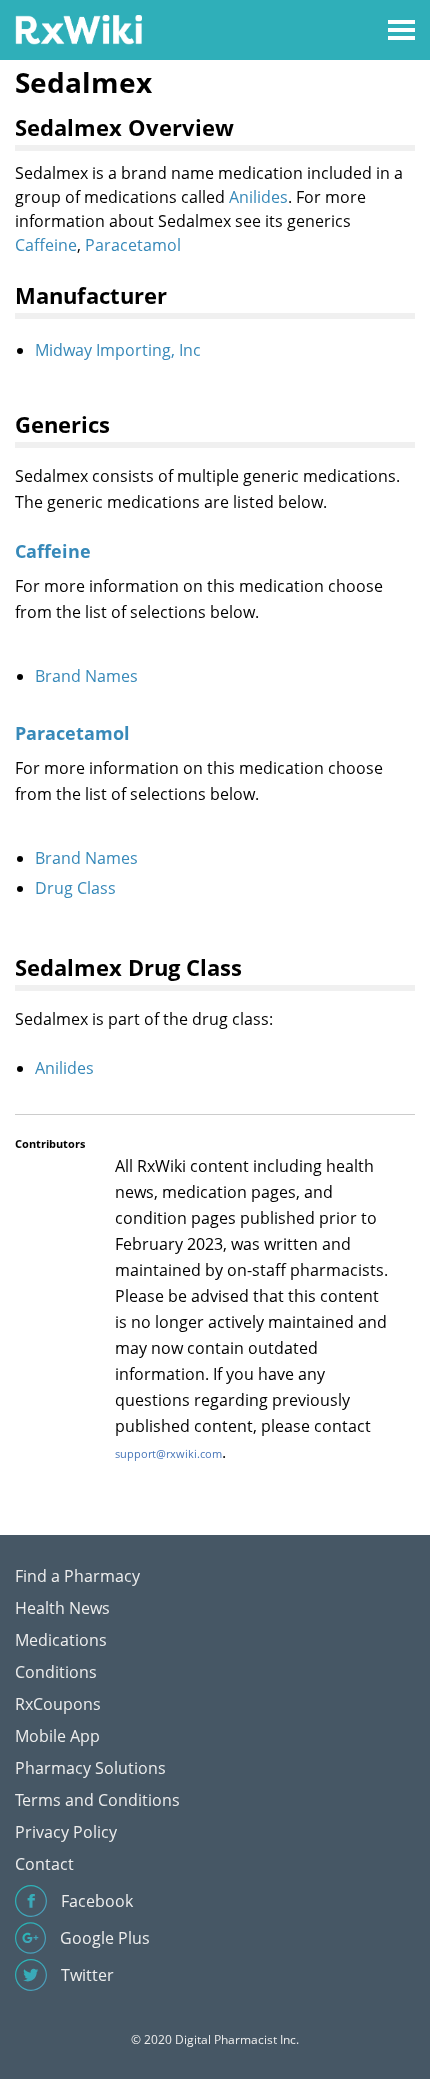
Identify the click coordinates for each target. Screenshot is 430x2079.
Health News (62, 1608)
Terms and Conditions (97, 1800)
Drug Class (75, 888)
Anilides (258, 197)
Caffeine (46, 245)
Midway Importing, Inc (118, 350)
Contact (44, 1864)
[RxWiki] (78, 28)
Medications (61, 1640)
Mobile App (57, 1736)
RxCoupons (58, 1704)
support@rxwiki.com (168, 1453)
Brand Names (86, 676)
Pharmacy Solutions (90, 1768)
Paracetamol (133, 245)
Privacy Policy (66, 1832)
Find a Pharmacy (77, 1576)
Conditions (56, 1672)
